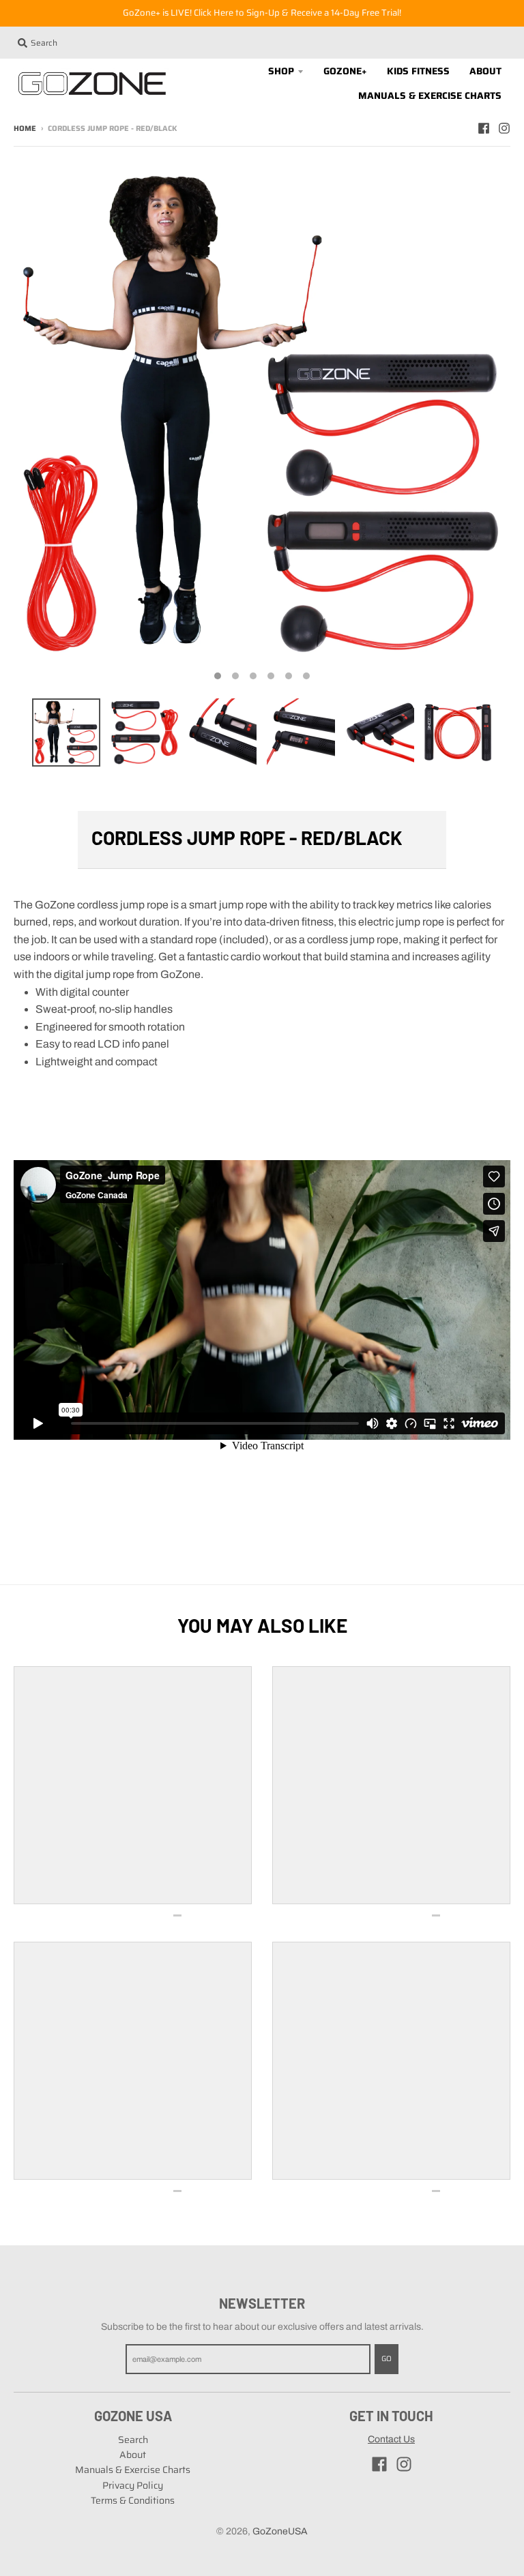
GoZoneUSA (280, 2531)
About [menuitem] (485, 71)
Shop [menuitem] (281, 71)
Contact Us (391, 2439)
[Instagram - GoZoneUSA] (504, 128)
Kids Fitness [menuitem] (418, 71)
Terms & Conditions (133, 2500)
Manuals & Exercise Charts (133, 2470)
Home (25, 129)
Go (387, 2359)
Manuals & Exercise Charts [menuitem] (430, 95)
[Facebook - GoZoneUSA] (484, 128)
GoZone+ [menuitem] (345, 71)
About (133, 2455)
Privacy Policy (133, 2485)
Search (133, 2440)
